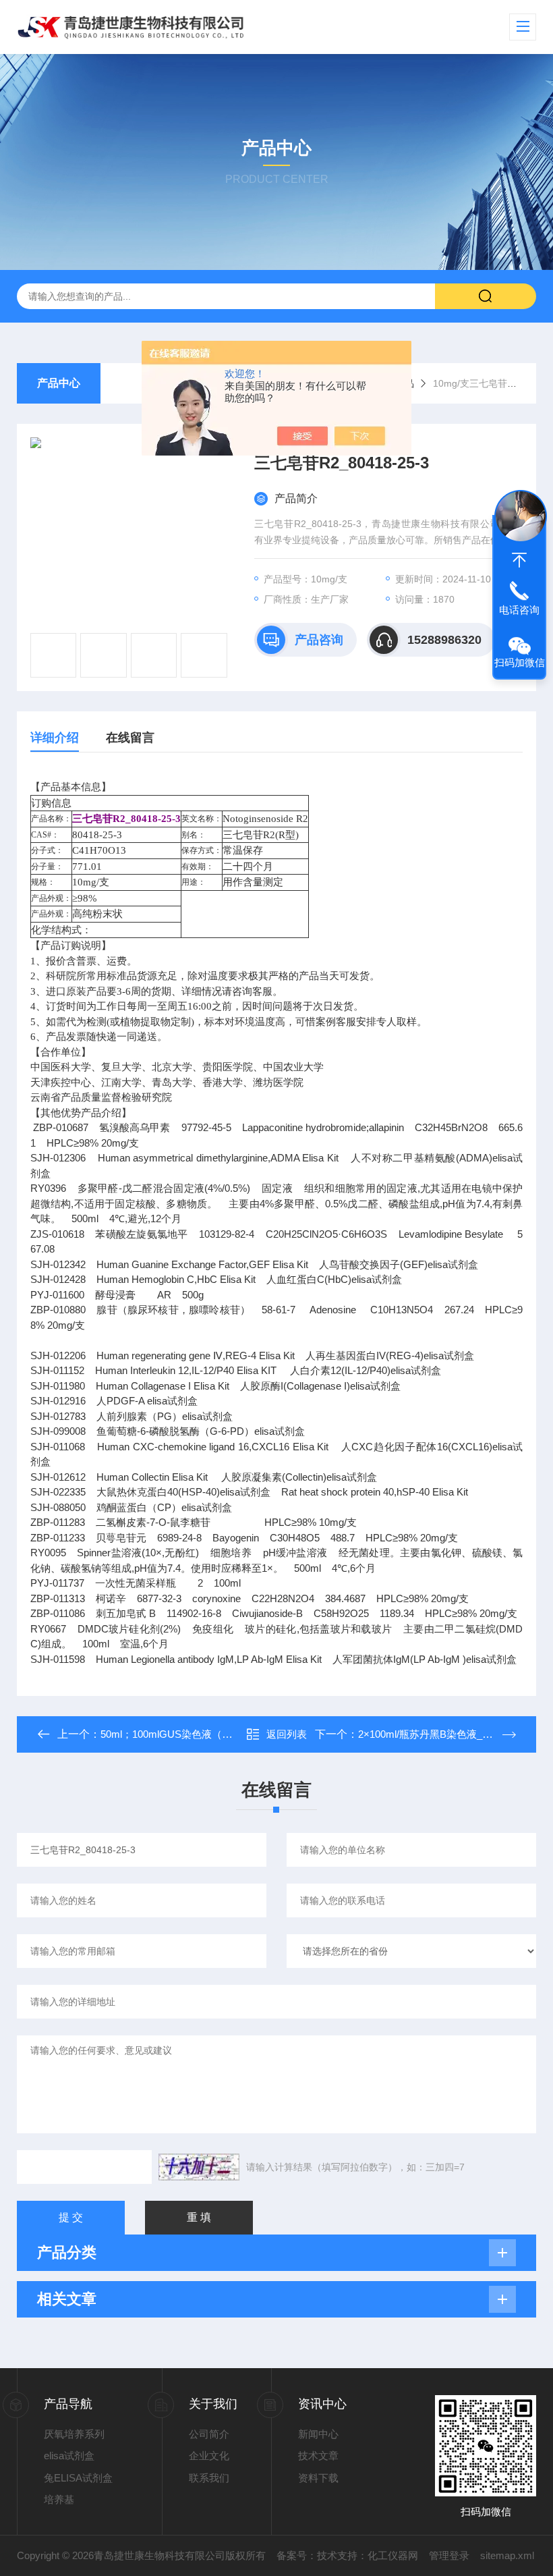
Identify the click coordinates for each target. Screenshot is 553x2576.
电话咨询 (519, 610)
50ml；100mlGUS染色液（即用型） (181, 1734)
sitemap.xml (507, 2555)
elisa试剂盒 (69, 2456)
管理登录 (449, 2555)
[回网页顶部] (519, 560)
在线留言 (130, 738)
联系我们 (209, 2478)
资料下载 (318, 2478)
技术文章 (318, 2456)
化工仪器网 (393, 2555)
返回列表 (287, 1734)
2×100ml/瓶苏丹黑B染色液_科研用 (435, 1734)
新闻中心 (318, 2434)
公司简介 (209, 2434)
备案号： (297, 2555)
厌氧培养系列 (74, 2434)
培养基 (59, 2499)
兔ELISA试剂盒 (78, 2478)
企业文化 (209, 2456)
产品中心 (59, 383)
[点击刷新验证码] (199, 2167)
